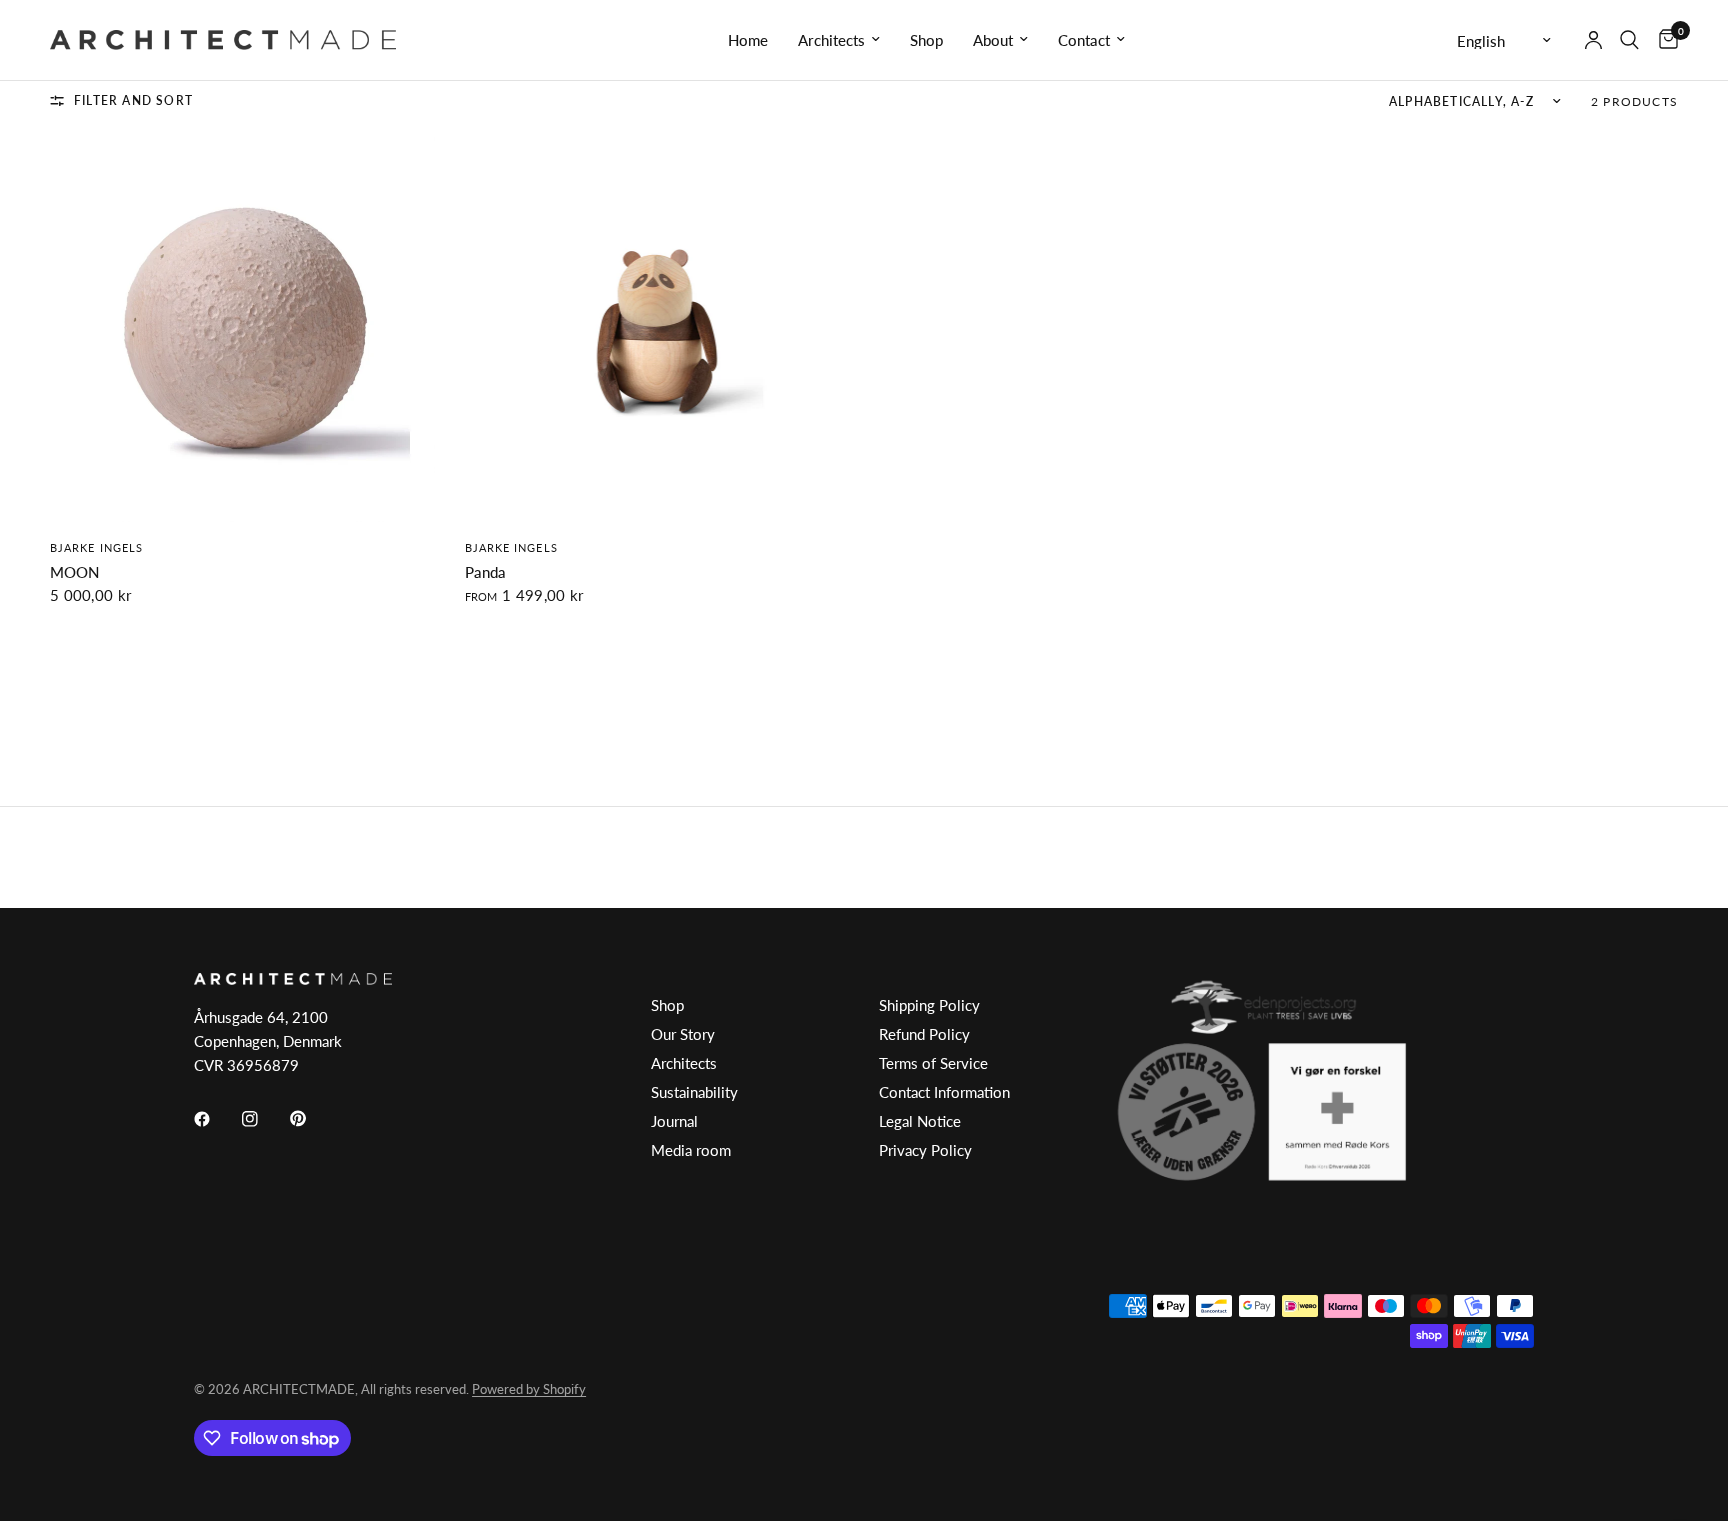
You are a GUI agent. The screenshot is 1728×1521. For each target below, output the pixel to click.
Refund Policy (924, 1034)
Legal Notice (920, 1121)
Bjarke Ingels (96, 547)
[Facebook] (216, 1119)
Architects (831, 40)
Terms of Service (933, 1063)
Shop (926, 40)
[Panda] (657, 329)
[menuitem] (748, 40)
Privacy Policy (925, 1150)
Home (748, 40)
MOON (74, 572)
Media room (691, 1150)
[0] (1663, 40)
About (993, 40)
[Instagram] (264, 1119)
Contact (1084, 40)
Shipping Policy (929, 1005)
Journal (674, 1121)
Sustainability (694, 1092)
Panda (485, 572)
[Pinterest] (312, 1119)
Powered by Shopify (529, 1389)
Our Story (683, 1034)
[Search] (1629, 40)
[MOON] (242, 329)
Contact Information (944, 1092)
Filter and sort (133, 100)
